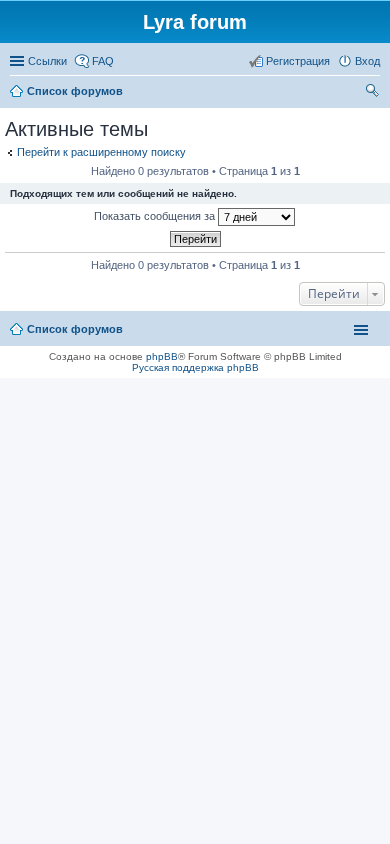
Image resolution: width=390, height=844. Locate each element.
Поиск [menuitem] (374, 93)
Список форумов (75, 329)
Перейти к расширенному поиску (101, 152)
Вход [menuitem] (367, 61)
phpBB (162, 356)
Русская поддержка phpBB (195, 367)
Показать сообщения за (156, 216)
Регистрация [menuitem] (298, 61)
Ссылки (47, 61)
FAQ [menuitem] (103, 61)
